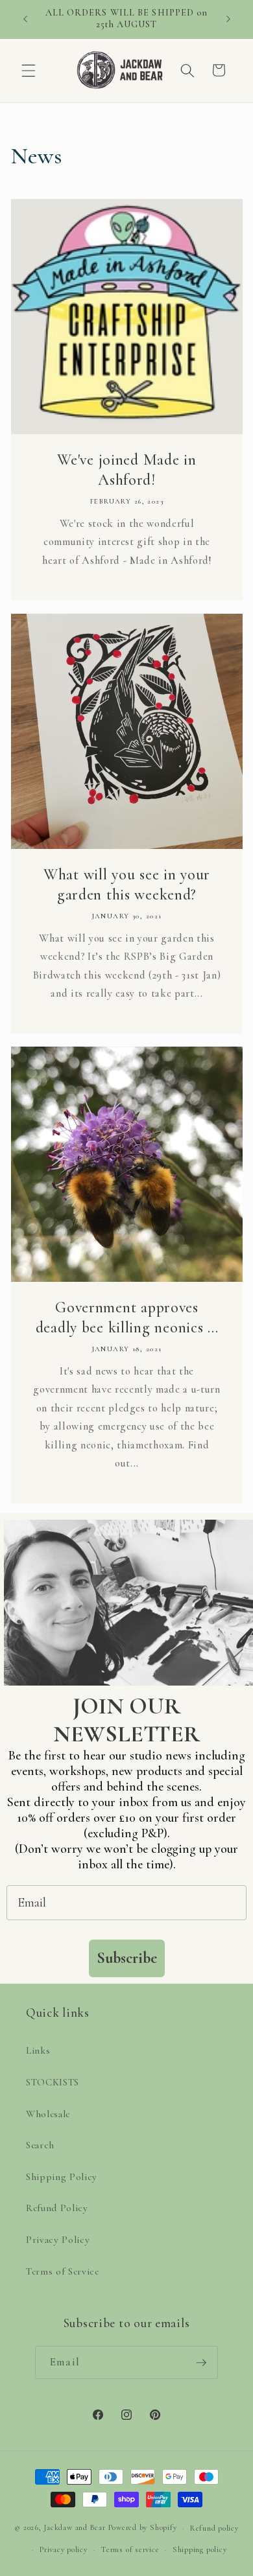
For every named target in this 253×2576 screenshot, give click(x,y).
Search (40, 2145)
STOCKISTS (53, 2082)
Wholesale (48, 2114)
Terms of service (130, 2549)
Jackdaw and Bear (74, 2528)
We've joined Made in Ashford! (126, 470)
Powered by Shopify (143, 2528)
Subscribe (127, 1958)
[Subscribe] (201, 2363)
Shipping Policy (62, 2177)
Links (38, 2050)
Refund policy (214, 2528)
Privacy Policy (58, 2240)
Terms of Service (63, 2271)
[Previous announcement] (25, 19)
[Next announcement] (228, 19)
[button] (29, 70)
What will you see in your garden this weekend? (127, 885)
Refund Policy (57, 2208)
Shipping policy (200, 2549)
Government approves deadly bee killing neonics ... (126, 1317)
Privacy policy (64, 2549)
